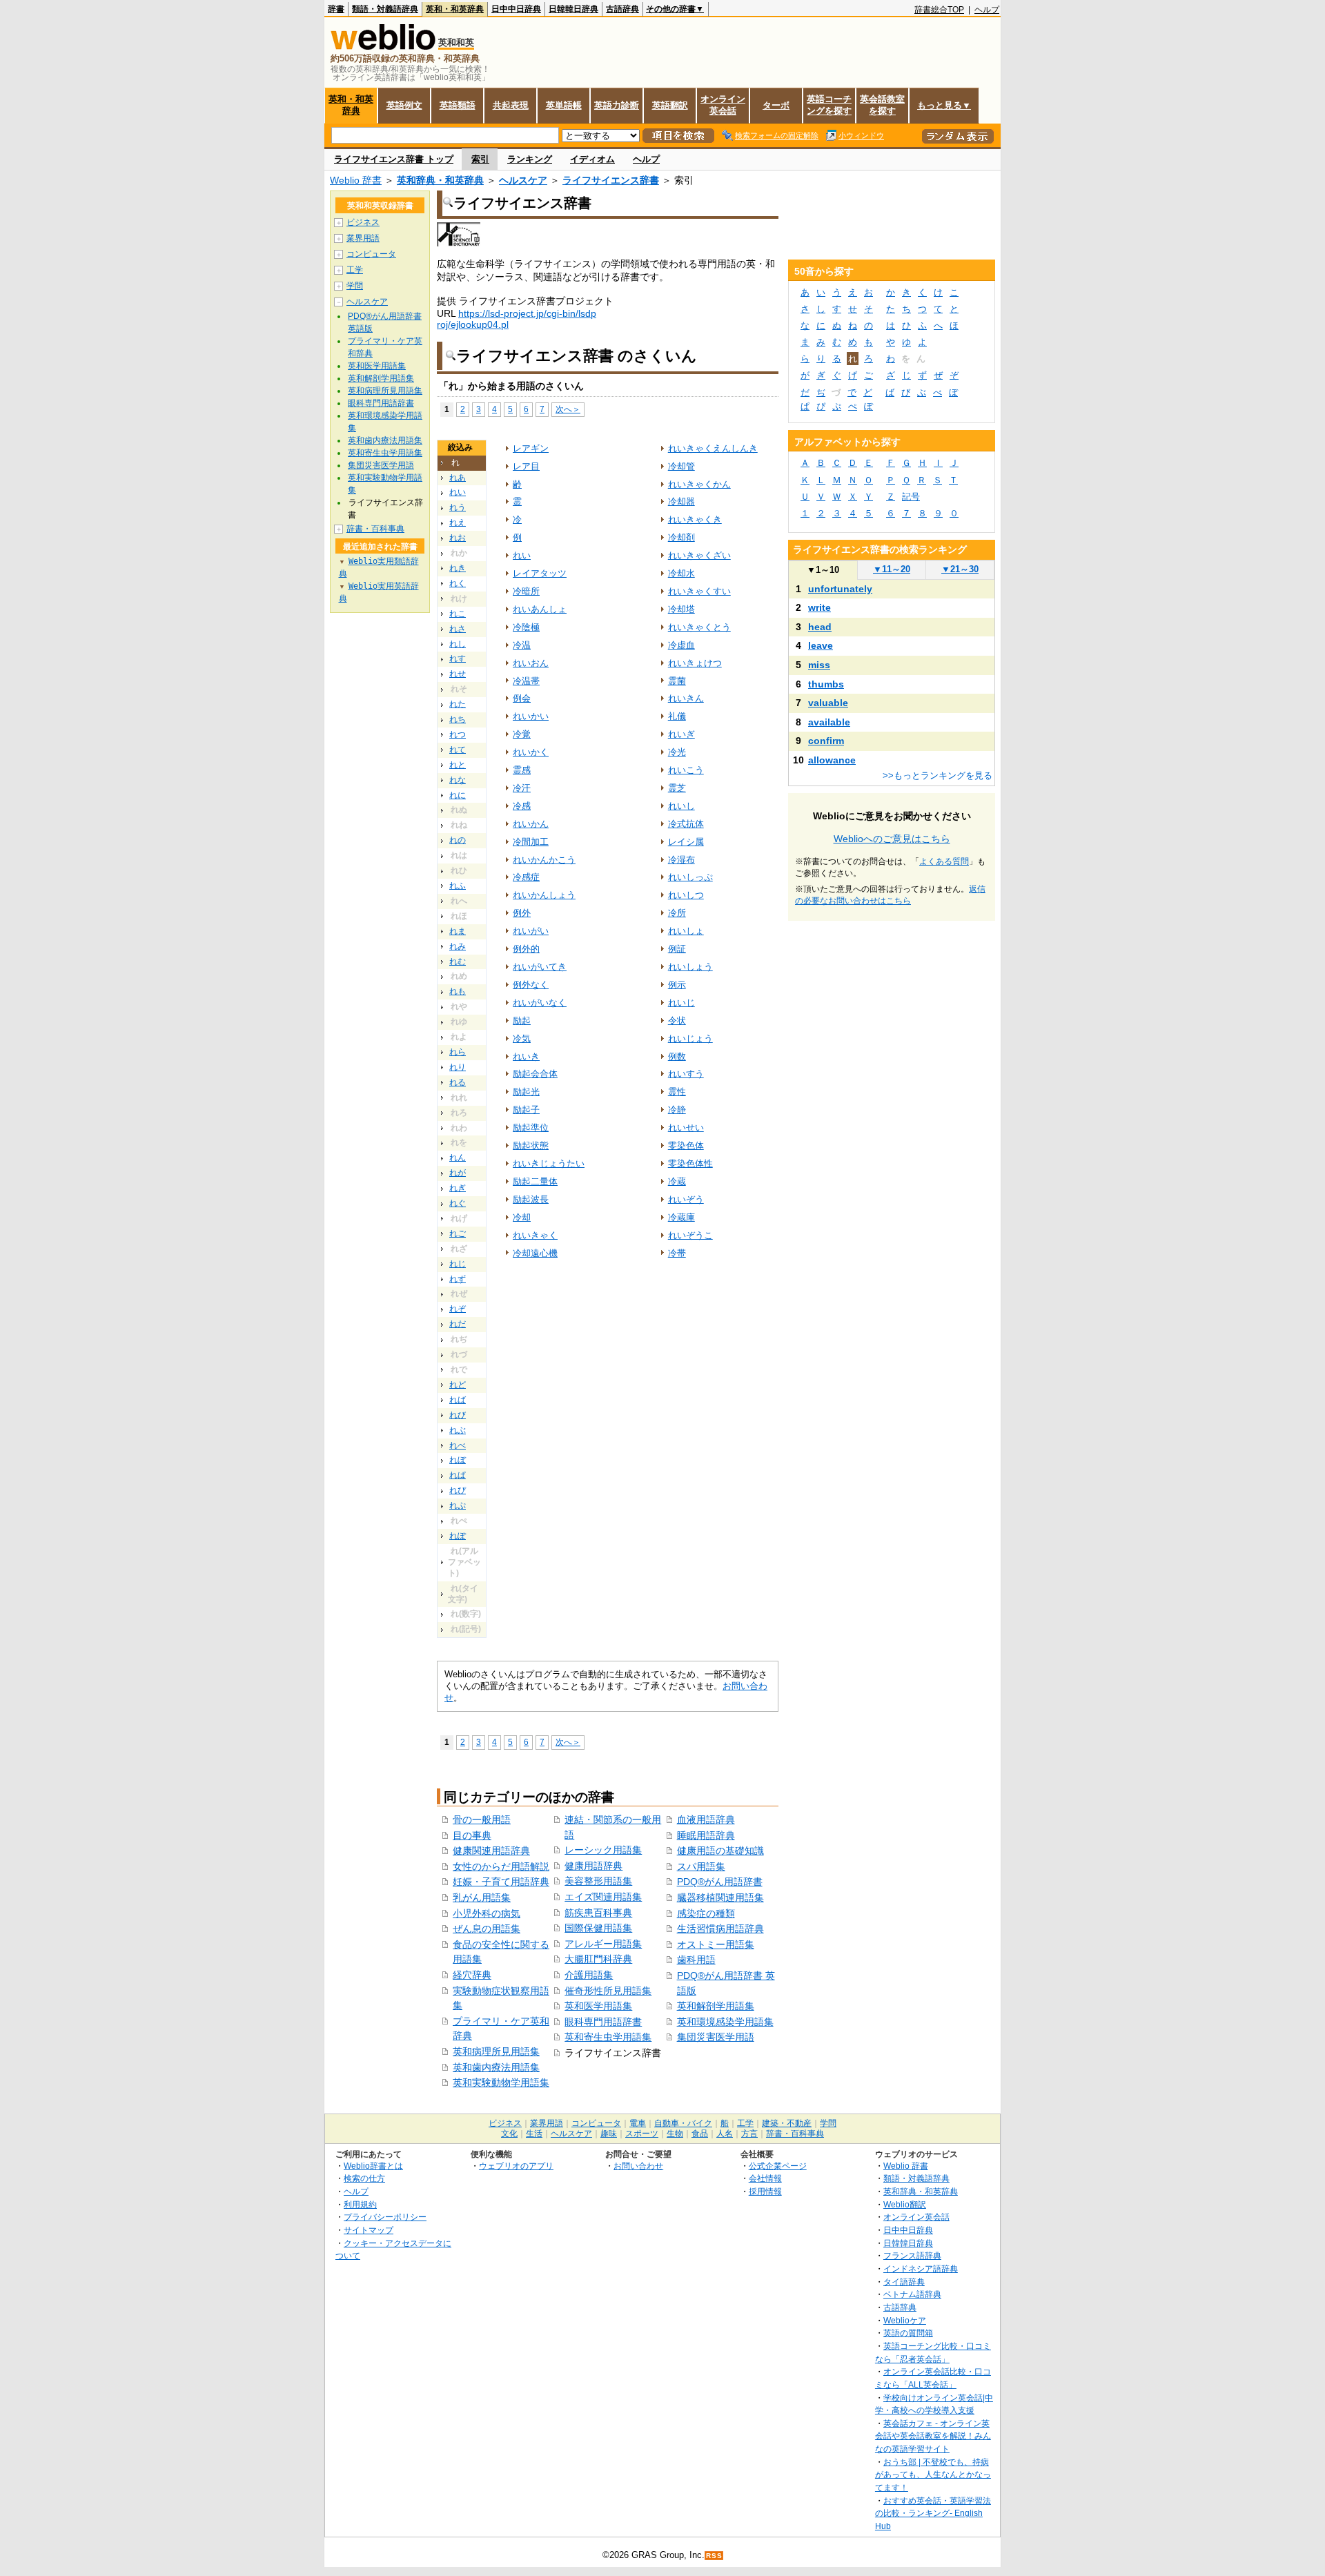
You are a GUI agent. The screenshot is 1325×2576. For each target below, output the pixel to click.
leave (821, 645)
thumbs (826, 684)
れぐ (458, 1203)
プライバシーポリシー (385, 2217)
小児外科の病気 (487, 1913)
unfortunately (840, 589)
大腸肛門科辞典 (598, 1959)
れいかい (531, 716)
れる (458, 1082)
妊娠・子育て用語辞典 (501, 1882)
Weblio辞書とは (373, 2166)
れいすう (686, 1074)
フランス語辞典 (912, 2255)
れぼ (458, 1460)
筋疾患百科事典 (598, 1913)
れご (458, 1233)
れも (458, 991)
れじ (458, 1264)
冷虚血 (681, 645)
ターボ (776, 105)
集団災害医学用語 (716, 2037)
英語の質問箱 (908, 2333)
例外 (522, 913)
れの (458, 840)
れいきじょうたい (549, 1163)
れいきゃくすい (699, 591)
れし (458, 644)
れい (458, 492)
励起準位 (531, 1128)
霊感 (522, 770)
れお (458, 538)
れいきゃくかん (699, 484)
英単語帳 (564, 105)
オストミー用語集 (716, 1944)
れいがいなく (540, 1003)
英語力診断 (617, 105)
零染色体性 (690, 1163)
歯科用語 (696, 1960)
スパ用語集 (701, 1866)
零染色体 (686, 1145)
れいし (681, 806)
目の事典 (472, 1835)
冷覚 (522, 734)
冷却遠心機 (535, 1253)
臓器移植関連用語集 (720, 1897)
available (829, 722)
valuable (828, 703)
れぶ (458, 1430)
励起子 (526, 1110)
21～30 (960, 569)
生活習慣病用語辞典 (720, 1929)
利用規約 (360, 2204)
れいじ (681, 1003)
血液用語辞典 (706, 1819)
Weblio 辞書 (356, 180)
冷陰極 (526, 627)
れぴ (458, 1490)
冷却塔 (681, 609)
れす (458, 658)
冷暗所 (526, 591)
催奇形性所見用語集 (608, 1991)
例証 (677, 949)
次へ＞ (568, 409)
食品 (700, 2134)
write (819, 607)
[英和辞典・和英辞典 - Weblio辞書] (383, 47)
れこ (458, 614)
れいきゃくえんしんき (713, 448)
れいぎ (681, 734)
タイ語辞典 (904, 2282)
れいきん (686, 698)
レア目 (526, 466)
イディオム (592, 159)
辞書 (336, 9)
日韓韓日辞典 (573, 9)
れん (458, 1158)
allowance (832, 760)
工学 (355, 270)
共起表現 (511, 105)
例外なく (531, 985)
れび (458, 1415)
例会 (522, 698)
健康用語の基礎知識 (720, 1851)
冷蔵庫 (681, 1217)
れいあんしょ (540, 609)
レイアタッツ (540, 573)
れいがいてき (540, 967)
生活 (534, 2134)
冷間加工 (531, 842)
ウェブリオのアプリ (516, 2166)
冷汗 (522, 788)
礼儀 (677, 716)
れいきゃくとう (699, 627)
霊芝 (677, 788)
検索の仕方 (364, 2178)
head (820, 627)
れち (458, 719)
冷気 (522, 1038)
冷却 (522, 1217)
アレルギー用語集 (603, 1944)
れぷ (458, 1505)
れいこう (686, 770)
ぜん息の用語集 (487, 1929)
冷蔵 (677, 1181)
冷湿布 (681, 860)
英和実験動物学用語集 (501, 2082)
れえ (458, 523)
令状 (677, 1021)
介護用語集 (589, 1975)
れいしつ (686, 895)
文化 (509, 2134)
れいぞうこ (690, 1235)
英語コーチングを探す (829, 105)
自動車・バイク (683, 2123)
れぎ (458, 1188)
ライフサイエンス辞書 (611, 180)
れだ (458, 1324)
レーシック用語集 (603, 1850)
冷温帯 (526, 681)
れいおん (531, 663)
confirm (826, 741)
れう (458, 507)
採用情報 (765, 2191)
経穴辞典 (472, 1975)
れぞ (458, 1309)
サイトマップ (369, 2230)
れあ (458, 478)
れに (458, 795)
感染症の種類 (706, 1913)
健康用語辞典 (593, 1866)
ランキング (530, 159)
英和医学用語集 (598, 2006)
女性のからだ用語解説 (501, 1866)
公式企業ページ (778, 2166)
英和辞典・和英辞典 (440, 180)
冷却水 (681, 573)
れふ (458, 886)
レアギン (531, 448)
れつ (458, 734)
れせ (458, 674)
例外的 (526, 949)
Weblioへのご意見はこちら (892, 839)
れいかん (531, 824)
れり (458, 1067)
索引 (480, 159)
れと (458, 765)
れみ (458, 946)
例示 (677, 985)
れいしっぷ (690, 877)
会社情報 (765, 2178)
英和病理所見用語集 (496, 2051)
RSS (714, 2556)
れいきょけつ (695, 663)
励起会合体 (535, 1074)
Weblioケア (905, 2320)
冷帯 (677, 1253)
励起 (522, 1021)
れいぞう (686, 1199)
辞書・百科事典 (375, 529)
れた (458, 704)
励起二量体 (535, 1181)
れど (458, 1385)
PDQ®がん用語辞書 (720, 1882)
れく (458, 583)
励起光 (526, 1092)
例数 (677, 1056)
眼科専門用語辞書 (603, 2022)
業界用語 (363, 238)
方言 (749, 2134)
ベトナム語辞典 (912, 2294)
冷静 (677, 1110)
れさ (458, 629)
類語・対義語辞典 (385, 9)
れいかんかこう (544, 860)
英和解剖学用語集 (716, 2006)
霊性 (677, 1092)
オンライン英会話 (723, 105)
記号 (911, 497)
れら (458, 1052)
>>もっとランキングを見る (938, 775)
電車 (638, 2123)
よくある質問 (944, 861)
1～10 (823, 570)
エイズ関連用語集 (603, 1897)
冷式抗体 (686, 824)
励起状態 (531, 1145)
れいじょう (690, 1038)
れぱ (458, 1475)
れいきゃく (535, 1235)
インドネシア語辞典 (921, 2268)
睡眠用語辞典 (706, 1835)
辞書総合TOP (939, 10)
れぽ (458, 1536)
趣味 (609, 2134)
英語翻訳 (670, 105)
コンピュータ (371, 254)
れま (458, 931)
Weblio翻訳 (905, 2204)
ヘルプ (987, 10)
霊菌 (677, 681)
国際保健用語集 (598, 1928)
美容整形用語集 (598, 1881)
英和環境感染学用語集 (725, 2022)
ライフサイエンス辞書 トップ (394, 159)
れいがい (531, 931)
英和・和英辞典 (455, 9)
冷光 (677, 752)
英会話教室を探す (882, 105)
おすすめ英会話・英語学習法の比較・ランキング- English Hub (933, 2513)
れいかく (531, 752)
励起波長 (531, 1199)
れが (458, 1173)
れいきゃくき (695, 519)
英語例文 (404, 105)
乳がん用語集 (482, 1897)
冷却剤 (681, 537)
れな (458, 780)
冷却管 (681, 466)
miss (819, 665)
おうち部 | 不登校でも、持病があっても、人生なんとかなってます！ (933, 2475)
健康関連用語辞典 (491, 1851)
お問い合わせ (638, 2166)
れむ (458, 962)
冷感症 (526, 877)
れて (458, 750)
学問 (355, 286)
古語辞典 (622, 9)
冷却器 (681, 501)
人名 (725, 2134)
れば (458, 1400)
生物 (675, 2134)
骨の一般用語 (482, 1819)
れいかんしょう (544, 895)
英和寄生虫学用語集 (608, 2037)
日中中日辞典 (516, 9)
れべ (458, 1445)
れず (458, 1279)
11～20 (892, 569)
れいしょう (690, 967)
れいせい (686, 1128)
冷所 (677, 913)
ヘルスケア (523, 180)
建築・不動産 (787, 2123)
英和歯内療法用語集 (496, 2067)
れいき (526, 1056)
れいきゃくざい (699, 555)
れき (458, 568)
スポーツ (642, 2134)
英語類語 (458, 105)
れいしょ (686, 931)
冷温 (522, 645)
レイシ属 (686, 842)
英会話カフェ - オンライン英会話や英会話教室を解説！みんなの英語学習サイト (933, 2436)
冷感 (522, 806)
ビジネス (363, 222)
